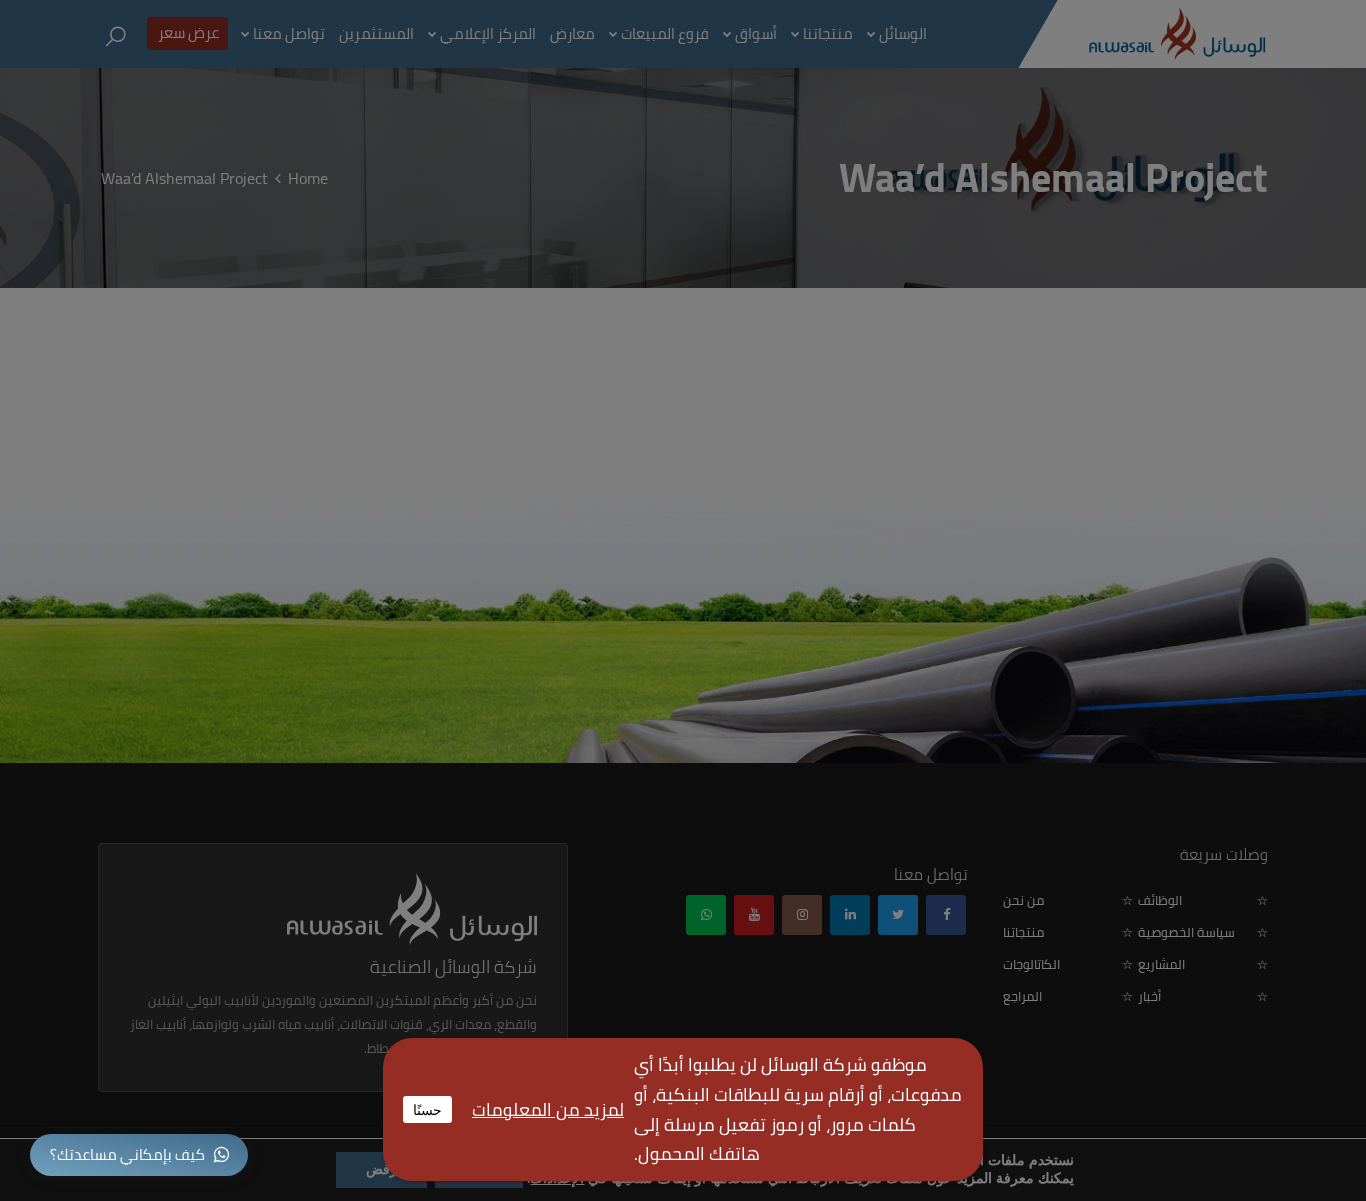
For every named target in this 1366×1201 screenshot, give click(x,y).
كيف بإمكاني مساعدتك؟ (127, 1154)
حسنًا (427, 1109)
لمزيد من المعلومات (548, 1109)
